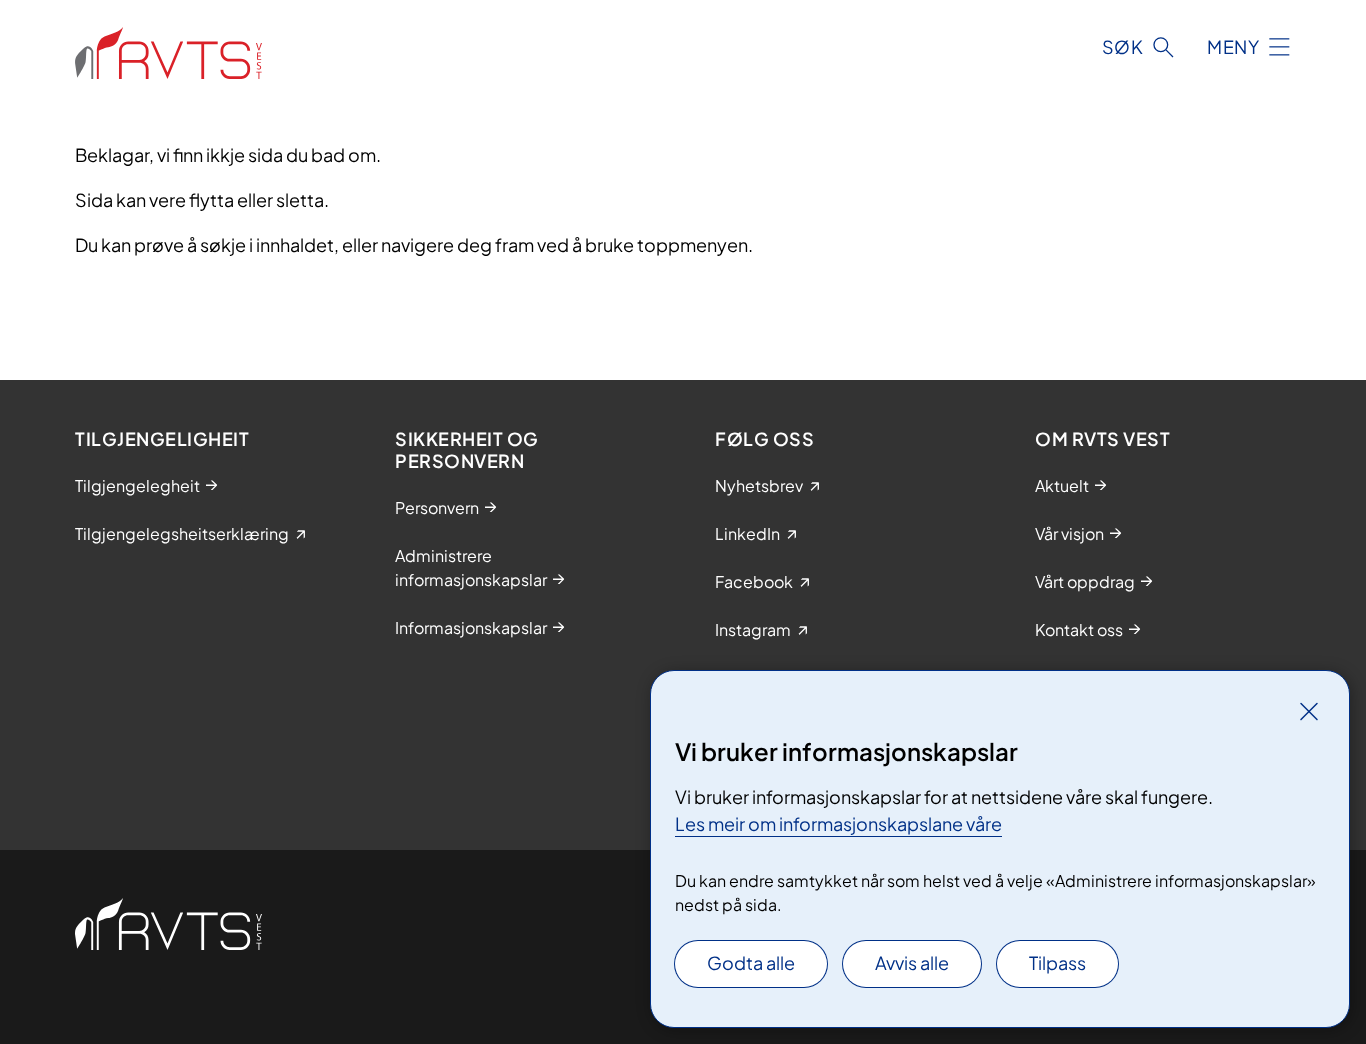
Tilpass (1057, 962)
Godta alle (751, 962)
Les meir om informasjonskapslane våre (838, 823)
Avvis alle (912, 962)
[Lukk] (1309, 711)
